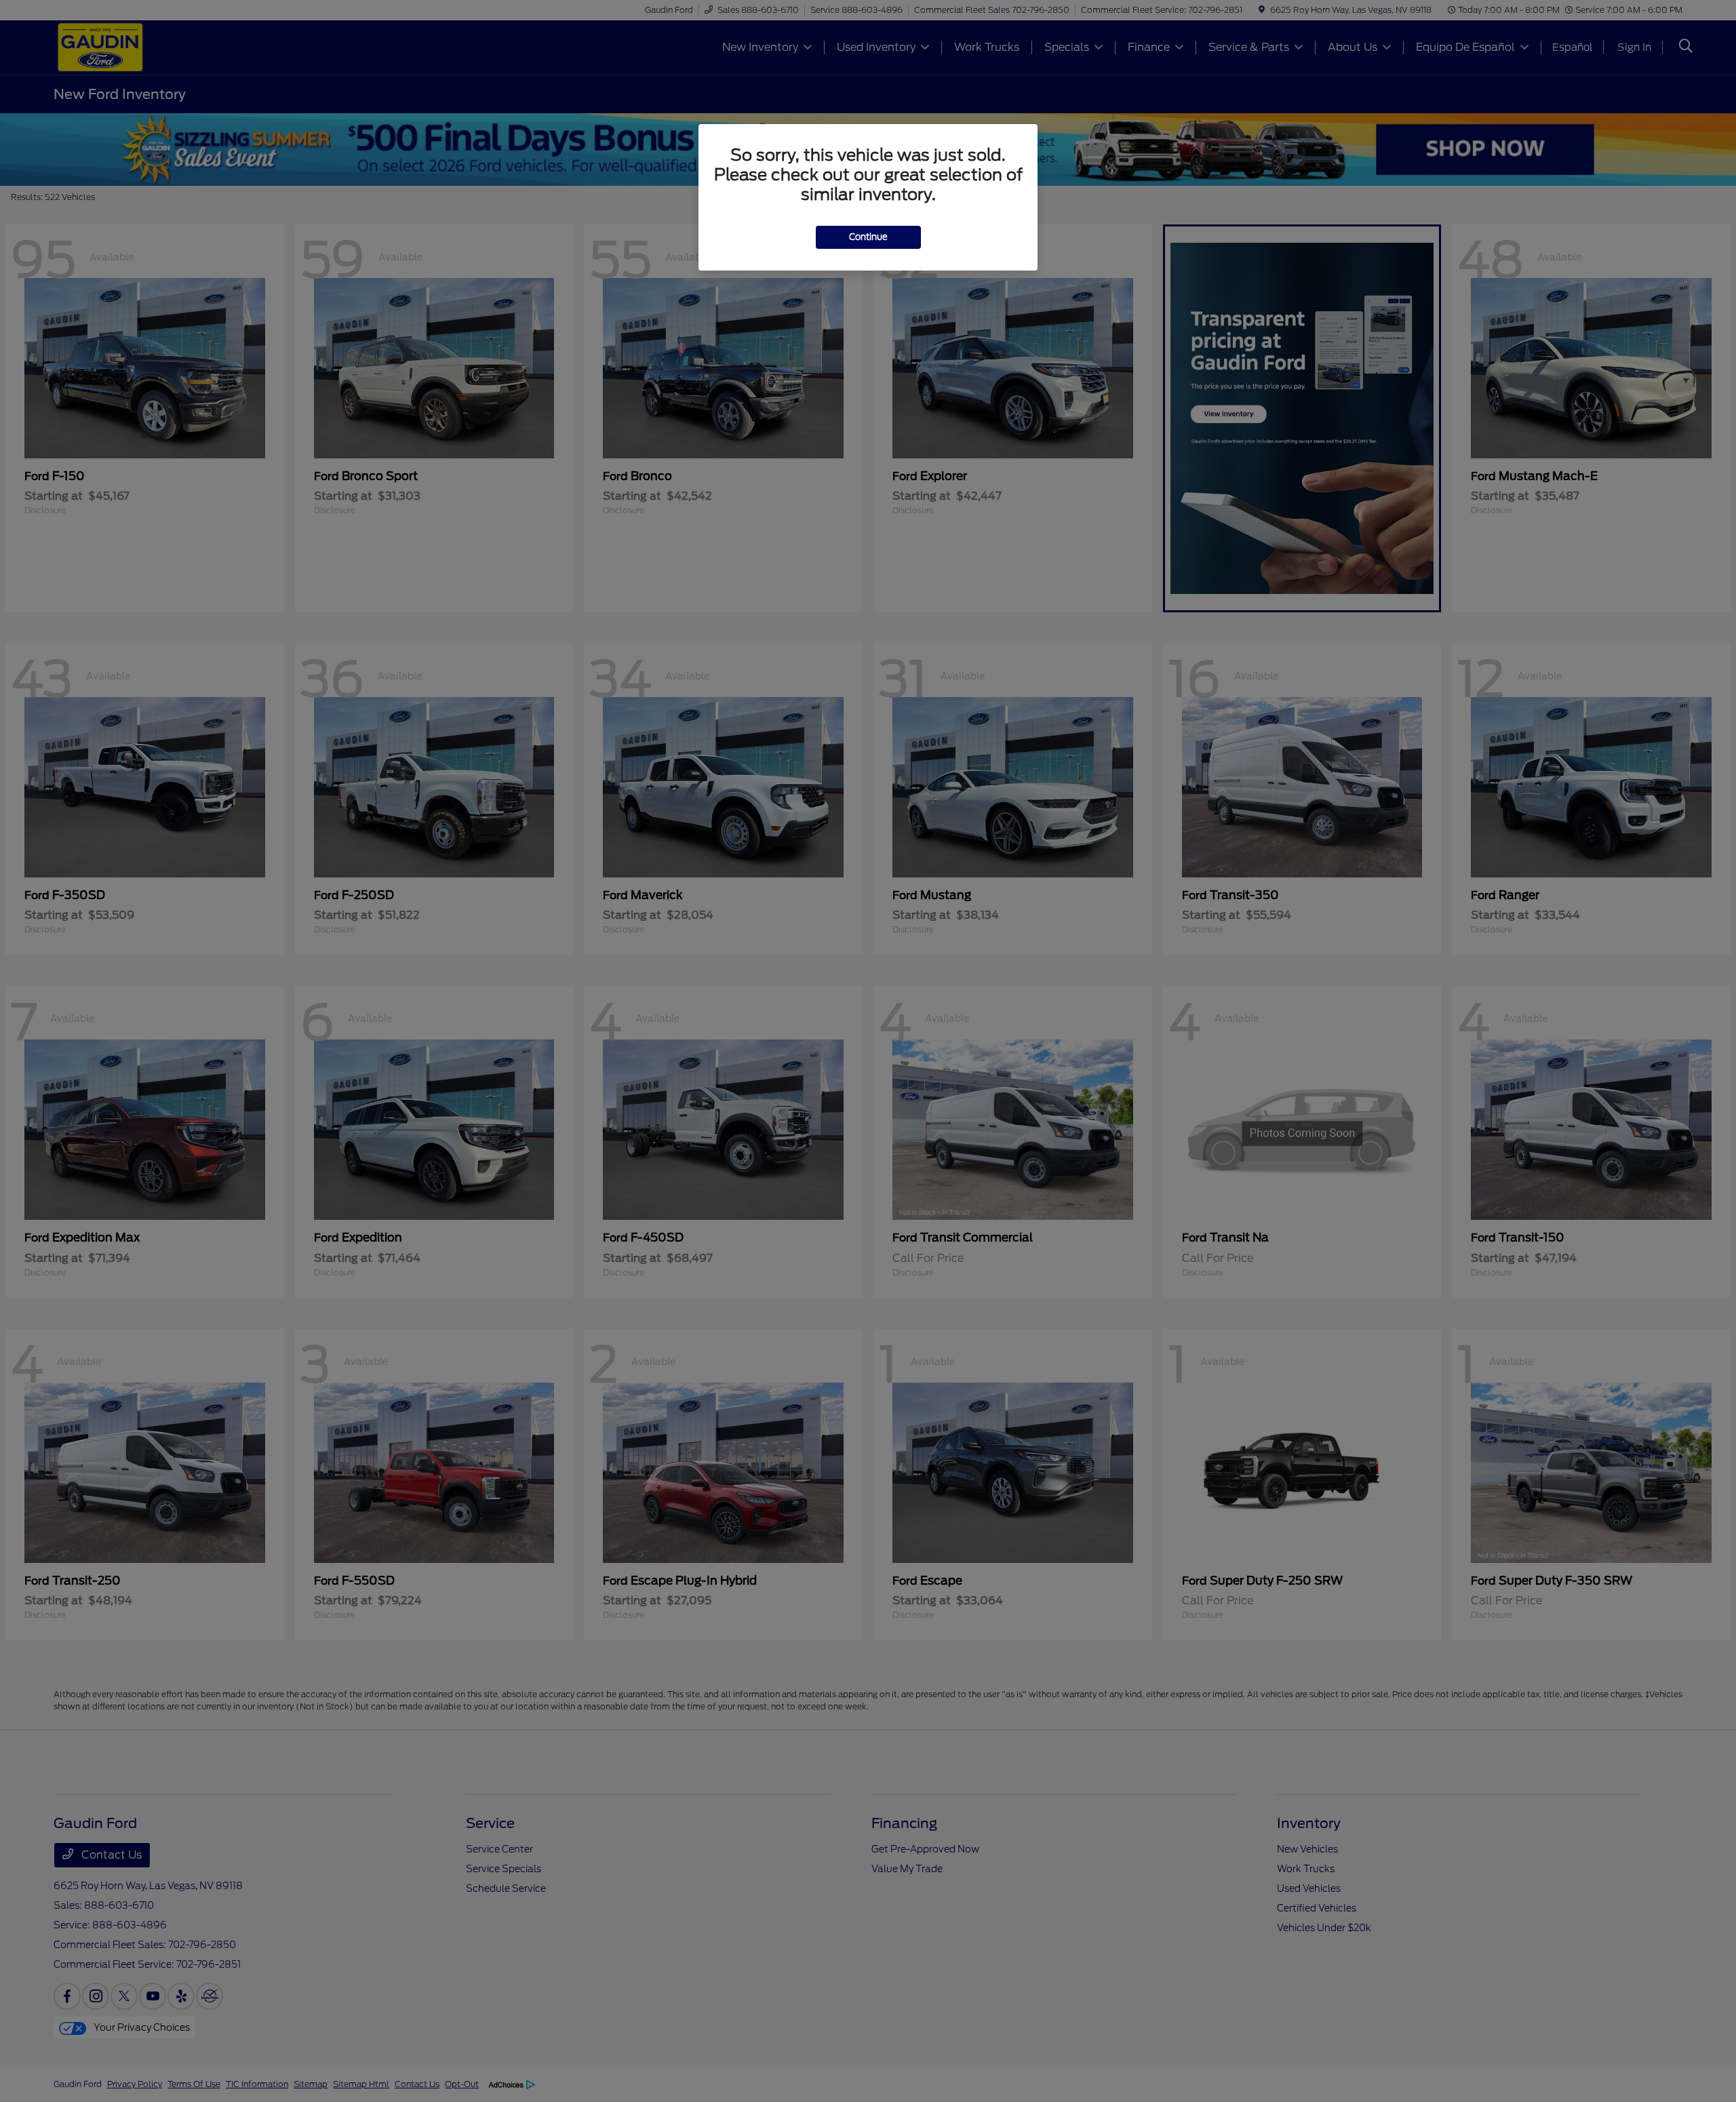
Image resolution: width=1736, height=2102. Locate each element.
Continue (868, 237)
